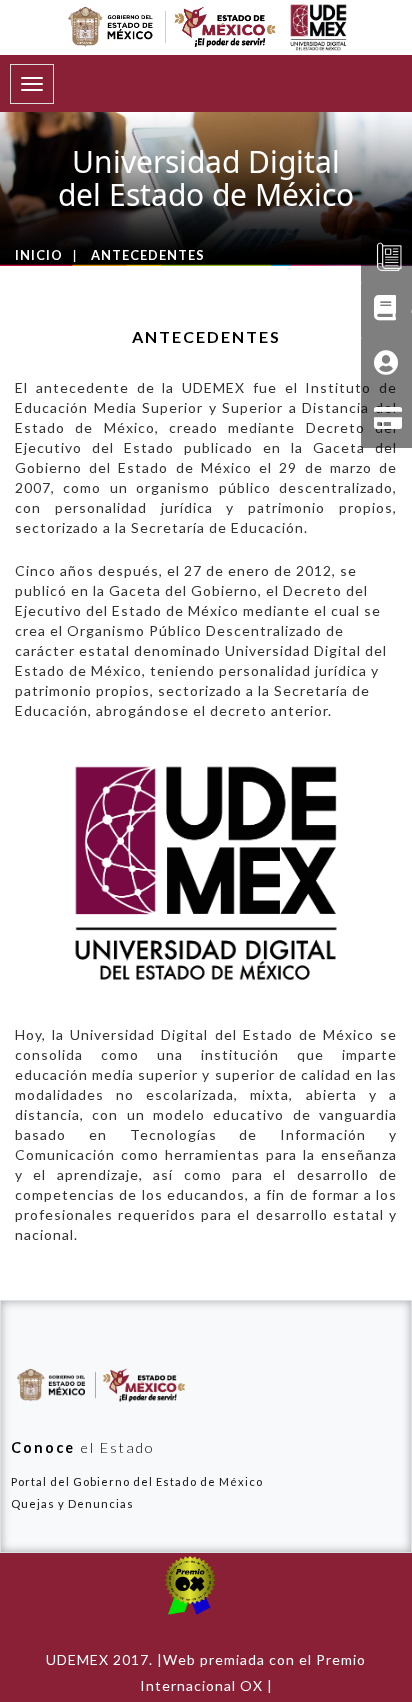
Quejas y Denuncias (72, 1503)
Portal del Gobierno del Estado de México (137, 1481)
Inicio (39, 255)
